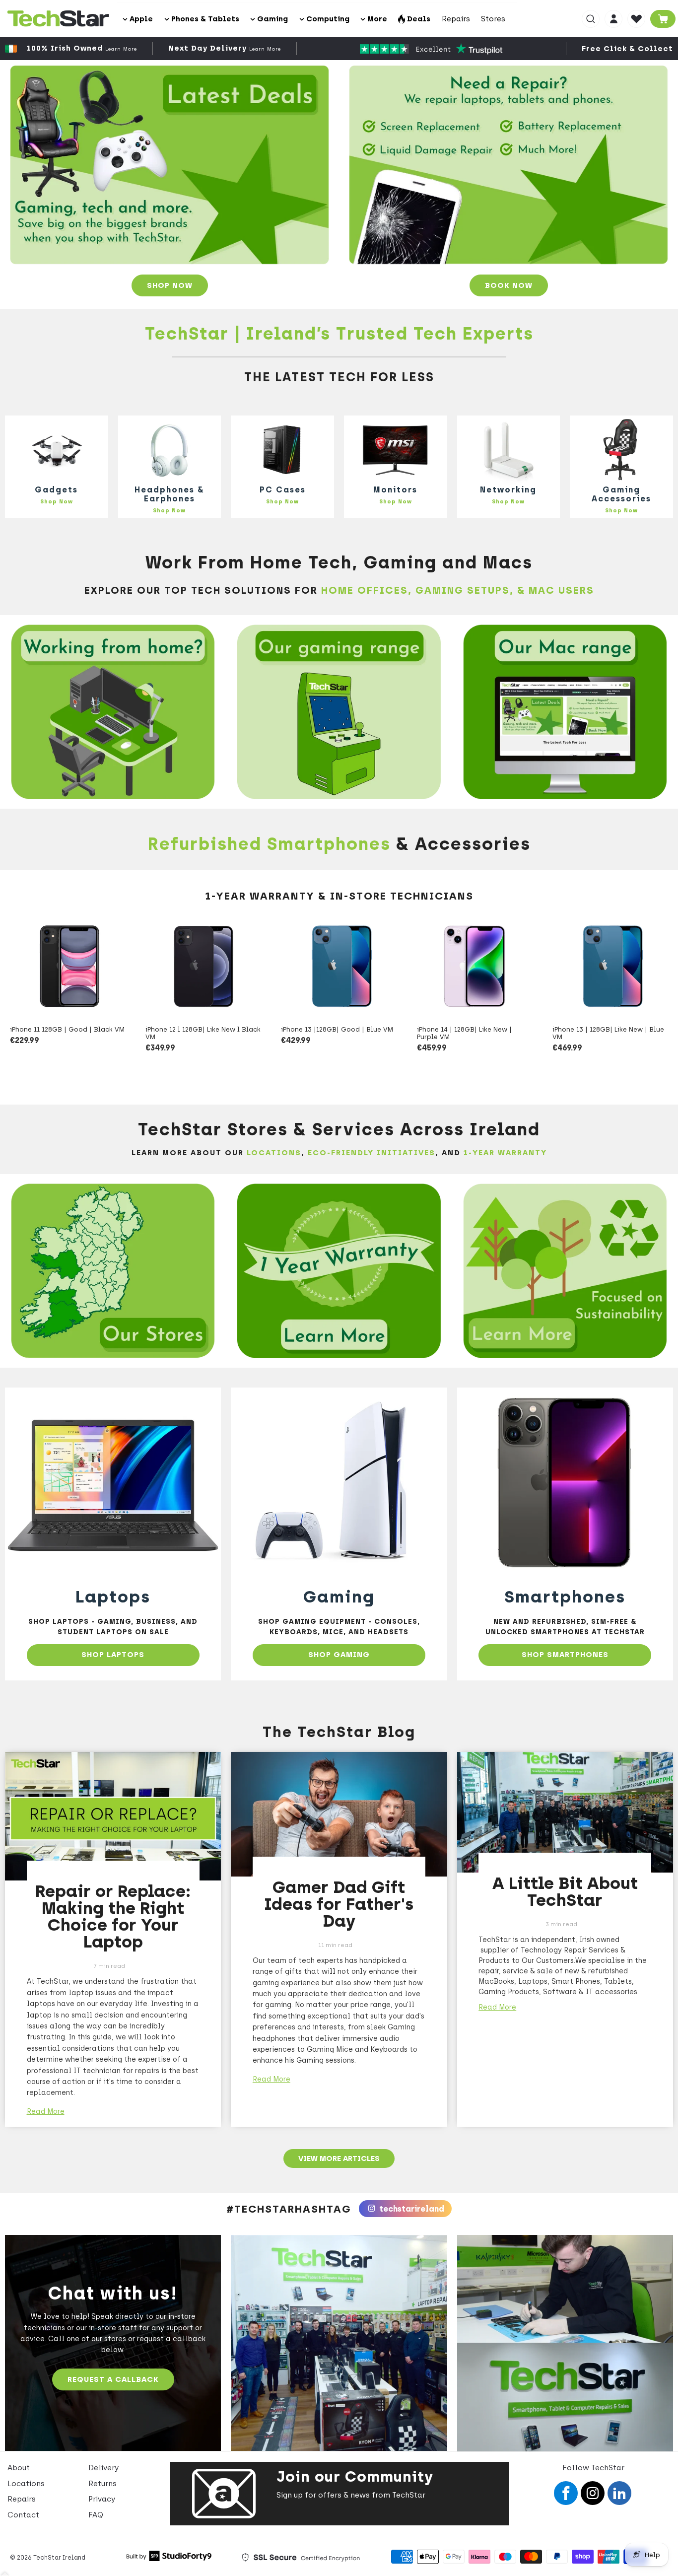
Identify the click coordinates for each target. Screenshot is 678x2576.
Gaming (271, 19)
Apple (140, 19)
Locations (26, 2484)
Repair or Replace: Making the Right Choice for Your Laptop (113, 1916)
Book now (509, 285)
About (19, 2468)
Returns (102, 2484)
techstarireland (411, 2209)
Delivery (103, 2468)
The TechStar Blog (339, 1732)
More (376, 19)
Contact (23, 2515)
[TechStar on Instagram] (593, 2493)
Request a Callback (113, 2379)
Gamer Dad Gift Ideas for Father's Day (339, 1904)
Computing (327, 19)
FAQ (96, 2515)
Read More (46, 2112)
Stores (493, 19)
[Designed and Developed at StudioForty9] (169, 2559)
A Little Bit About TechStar (565, 1892)
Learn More (121, 49)
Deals (418, 19)
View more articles (339, 2158)
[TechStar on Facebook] (566, 2493)
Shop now (170, 285)
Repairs (456, 19)
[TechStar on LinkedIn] (619, 2493)
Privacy (102, 2499)
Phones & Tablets (204, 19)
